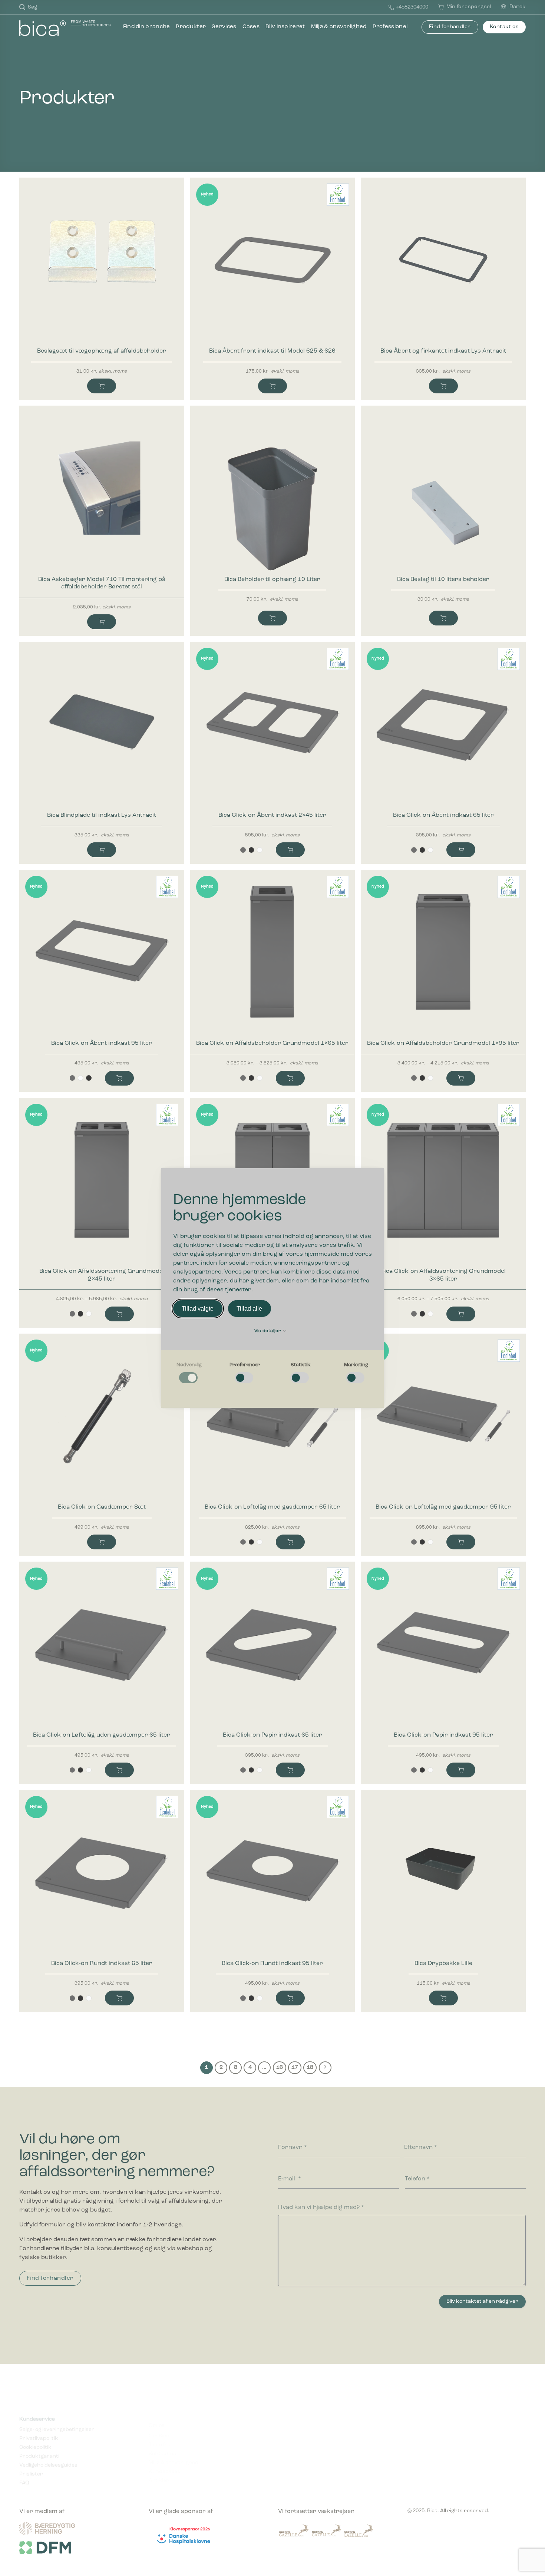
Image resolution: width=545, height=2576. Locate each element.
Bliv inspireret (285, 27)
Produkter (191, 27)
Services (224, 27)
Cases (251, 27)
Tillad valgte (198, 1309)
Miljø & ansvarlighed (339, 27)
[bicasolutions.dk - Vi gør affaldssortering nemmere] (68, 28)
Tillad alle (249, 1309)
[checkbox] (189, 1373)
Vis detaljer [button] (268, 1331)
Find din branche (147, 27)
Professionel (390, 27)
